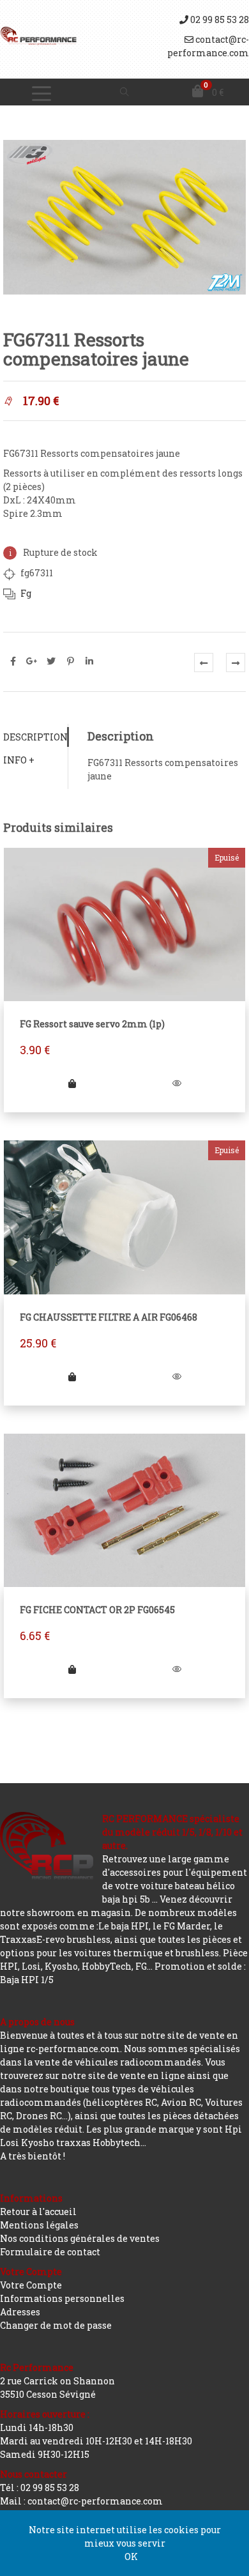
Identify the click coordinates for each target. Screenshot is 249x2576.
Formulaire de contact (50, 2252)
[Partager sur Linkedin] (89, 661)
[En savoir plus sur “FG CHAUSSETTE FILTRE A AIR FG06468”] (72, 1376)
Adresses (20, 2312)
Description (35, 737)
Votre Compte (31, 2285)
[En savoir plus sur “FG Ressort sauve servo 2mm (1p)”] (72, 1083)
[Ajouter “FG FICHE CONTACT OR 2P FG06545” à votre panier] (72, 1669)
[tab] (35, 737)
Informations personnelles (62, 2298)
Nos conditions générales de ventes (80, 2238)
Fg (26, 593)
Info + (19, 760)
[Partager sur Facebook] (13, 661)
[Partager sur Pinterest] (70, 661)
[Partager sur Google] (32, 661)
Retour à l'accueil (38, 2212)
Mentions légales (39, 2225)
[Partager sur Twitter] (51, 661)
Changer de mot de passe (56, 2325)
